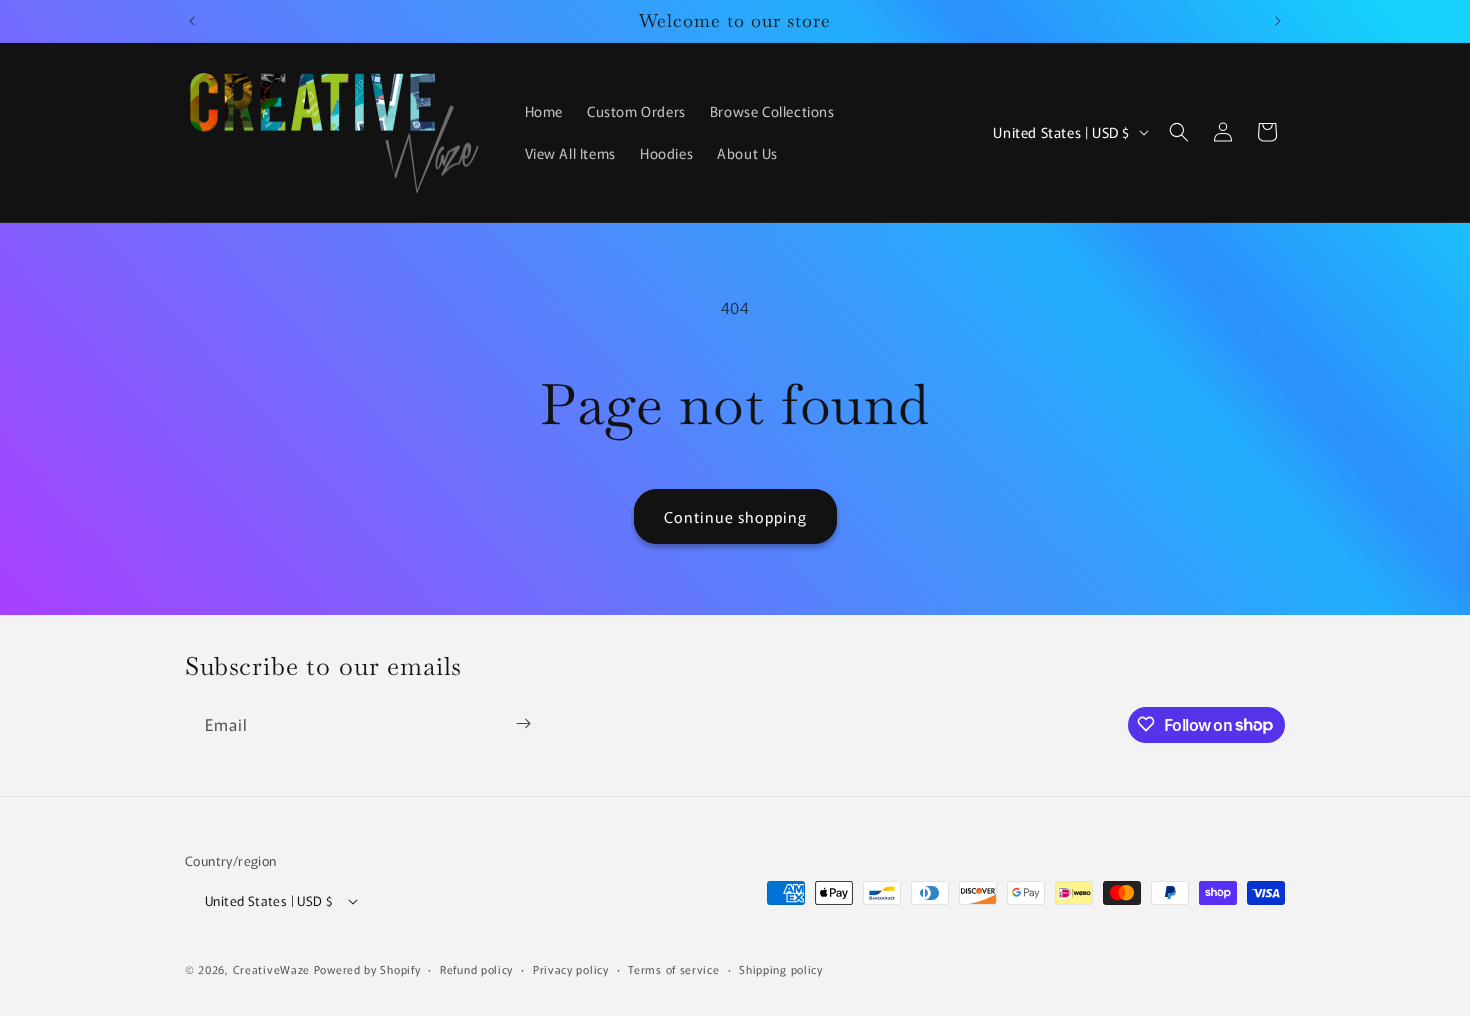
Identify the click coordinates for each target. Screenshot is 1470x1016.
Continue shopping (735, 516)
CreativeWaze (271, 970)
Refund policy (476, 969)
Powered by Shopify (367, 970)
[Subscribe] (523, 723)
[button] (1179, 132)
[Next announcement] (1278, 21)
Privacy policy (571, 969)
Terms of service (673, 969)
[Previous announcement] (192, 21)
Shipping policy (781, 969)
